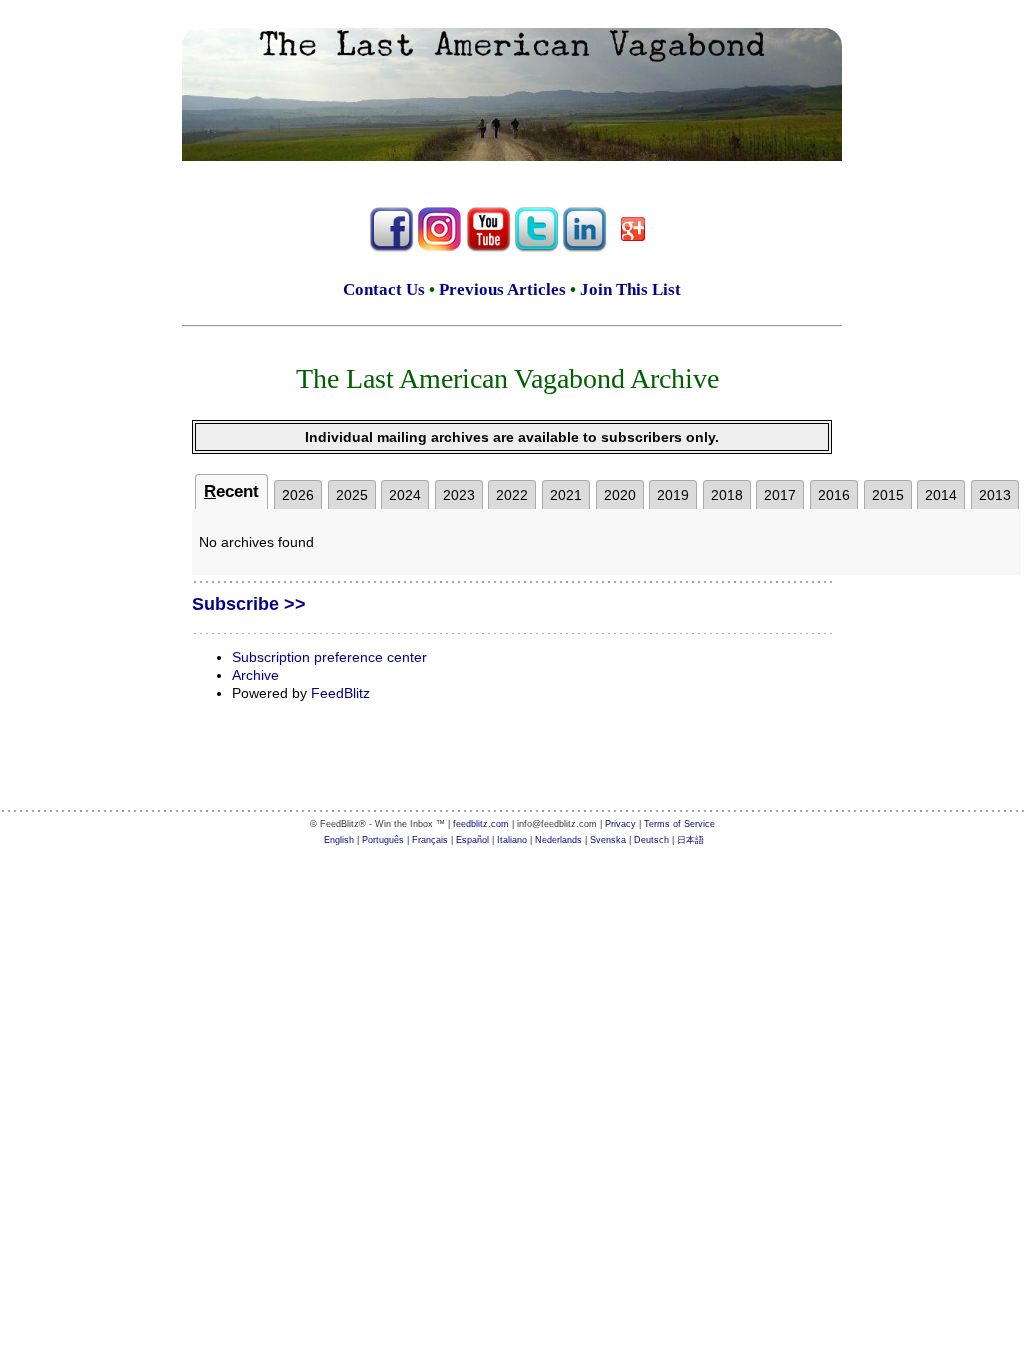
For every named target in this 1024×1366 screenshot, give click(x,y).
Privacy (620, 824)
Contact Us (384, 289)
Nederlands (558, 840)
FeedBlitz (340, 693)
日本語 (690, 840)
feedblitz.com (481, 824)
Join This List (630, 289)
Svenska (608, 840)
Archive (255, 675)
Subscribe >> (249, 604)
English (339, 840)
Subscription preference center (329, 657)
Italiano (512, 840)
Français (430, 840)
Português (383, 840)
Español (472, 840)
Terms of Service (679, 824)
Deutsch (651, 840)
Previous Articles (502, 289)
